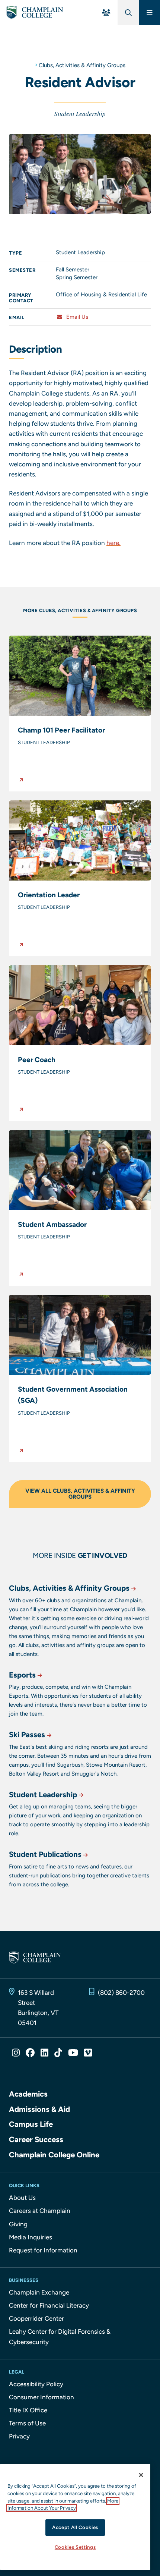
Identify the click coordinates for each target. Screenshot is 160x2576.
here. (113, 543)
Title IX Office (28, 2410)
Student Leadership (43, 1795)
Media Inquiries (31, 2237)
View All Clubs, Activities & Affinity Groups (80, 1494)
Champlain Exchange (39, 2292)
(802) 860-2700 (121, 1993)
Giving (18, 2224)
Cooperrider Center (36, 2318)
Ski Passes (27, 1735)
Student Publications (45, 1854)
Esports (22, 1675)
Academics (28, 2094)
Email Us (76, 317)
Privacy (19, 2436)
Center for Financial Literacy (49, 2305)
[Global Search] (128, 12)
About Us (22, 2198)
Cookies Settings (75, 2547)
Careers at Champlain (40, 2211)
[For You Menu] (106, 12)
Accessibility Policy (36, 2384)
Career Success (36, 2139)
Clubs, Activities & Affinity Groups (82, 65)
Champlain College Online (54, 2155)
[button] (80, 714)
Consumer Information (41, 2397)
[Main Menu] (150, 12)
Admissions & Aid (39, 2109)
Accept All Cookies (75, 2527)
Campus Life (31, 2124)
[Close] (141, 2475)
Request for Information (43, 2250)
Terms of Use (27, 2423)
